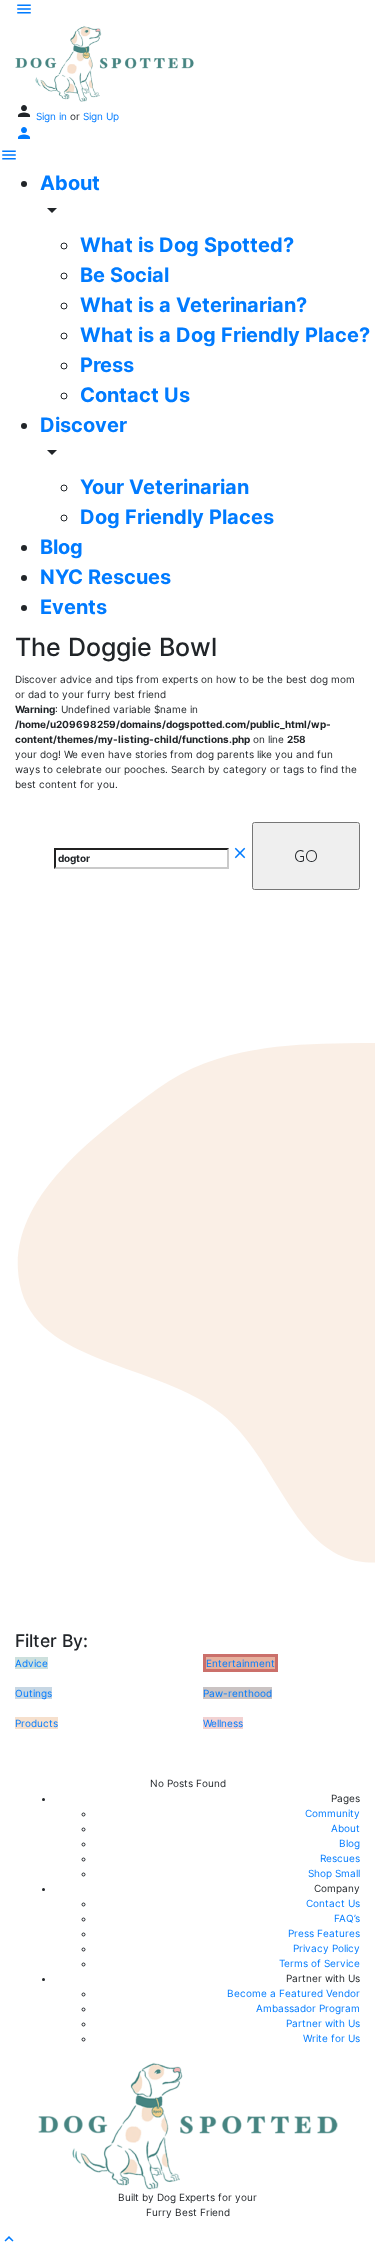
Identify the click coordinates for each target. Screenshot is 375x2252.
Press (107, 365)
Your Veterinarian (164, 487)
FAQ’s (347, 1918)
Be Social (124, 275)
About (70, 183)
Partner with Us (323, 2023)
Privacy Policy (326, 1948)
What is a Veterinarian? (193, 305)
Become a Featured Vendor (293, 1993)
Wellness (223, 1723)
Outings (33, 1693)
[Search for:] (151, 856)
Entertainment (240, 1663)
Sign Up (101, 116)
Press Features (324, 1933)
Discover (83, 425)
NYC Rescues (105, 577)
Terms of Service (319, 1963)
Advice (31, 1663)
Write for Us (331, 2038)
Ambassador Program (308, 2008)
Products (36, 1723)
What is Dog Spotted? (187, 245)
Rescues (340, 1858)
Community (332, 1813)
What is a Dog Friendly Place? (225, 335)
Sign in (53, 116)
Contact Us (135, 395)
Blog (61, 547)
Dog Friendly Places (177, 517)
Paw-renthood (237, 1693)
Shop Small (334, 1873)
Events (73, 607)
